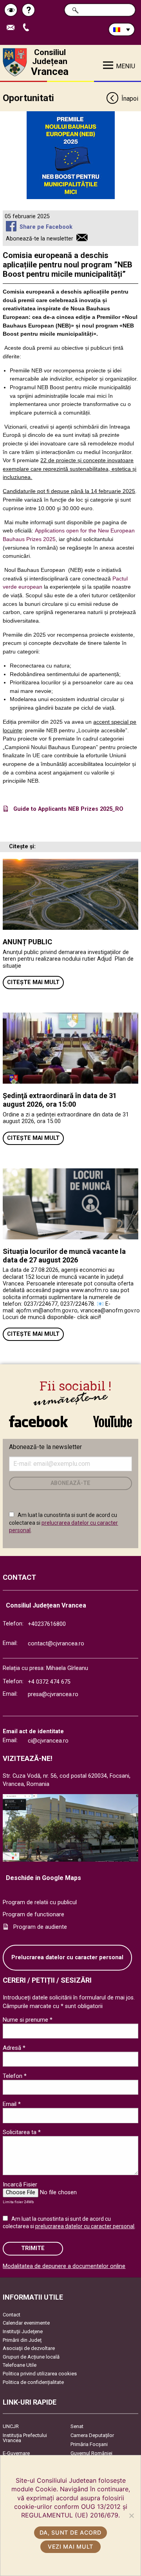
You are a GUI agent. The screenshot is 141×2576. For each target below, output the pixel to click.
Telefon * (15, 2076)
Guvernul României (91, 2453)
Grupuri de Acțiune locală (31, 2357)
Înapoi (130, 99)
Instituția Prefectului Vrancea (25, 2438)
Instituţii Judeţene (23, 2331)
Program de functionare (33, 1915)
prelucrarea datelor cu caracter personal (85, 2226)
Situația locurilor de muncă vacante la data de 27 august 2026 (64, 1256)
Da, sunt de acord (70, 2532)
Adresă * (14, 2048)
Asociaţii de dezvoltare (29, 2348)
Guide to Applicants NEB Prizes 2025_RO (68, 809)
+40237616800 (47, 1624)
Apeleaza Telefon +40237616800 (29, 28)
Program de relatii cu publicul (40, 1902)
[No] (131, 2515)
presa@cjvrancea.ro (53, 1694)
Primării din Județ (22, 2340)
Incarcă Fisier (20, 2184)
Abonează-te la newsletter (40, 239)
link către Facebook (38, 1417)
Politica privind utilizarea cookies (40, 2374)
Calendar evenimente (26, 2323)
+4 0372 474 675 (49, 1682)
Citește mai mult (33, 982)
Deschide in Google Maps (43, 1878)
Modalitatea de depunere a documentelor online (64, 2266)
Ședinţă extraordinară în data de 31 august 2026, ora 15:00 (60, 1100)
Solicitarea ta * (22, 2132)
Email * (12, 2104)
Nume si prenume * (28, 2020)
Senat (77, 2426)
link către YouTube (112, 1417)
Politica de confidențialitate (33, 2382)
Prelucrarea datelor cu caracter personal (67, 1957)
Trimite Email (14, 28)
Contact (12, 2315)
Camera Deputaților (92, 2435)
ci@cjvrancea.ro (48, 1741)
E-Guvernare (16, 2453)
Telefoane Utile (20, 2365)
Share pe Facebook (46, 227)
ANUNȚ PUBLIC (27, 942)
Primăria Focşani (89, 2444)
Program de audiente (40, 1927)
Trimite (33, 2248)
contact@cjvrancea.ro (56, 1644)
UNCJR (11, 2426)
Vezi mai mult (70, 2547)
